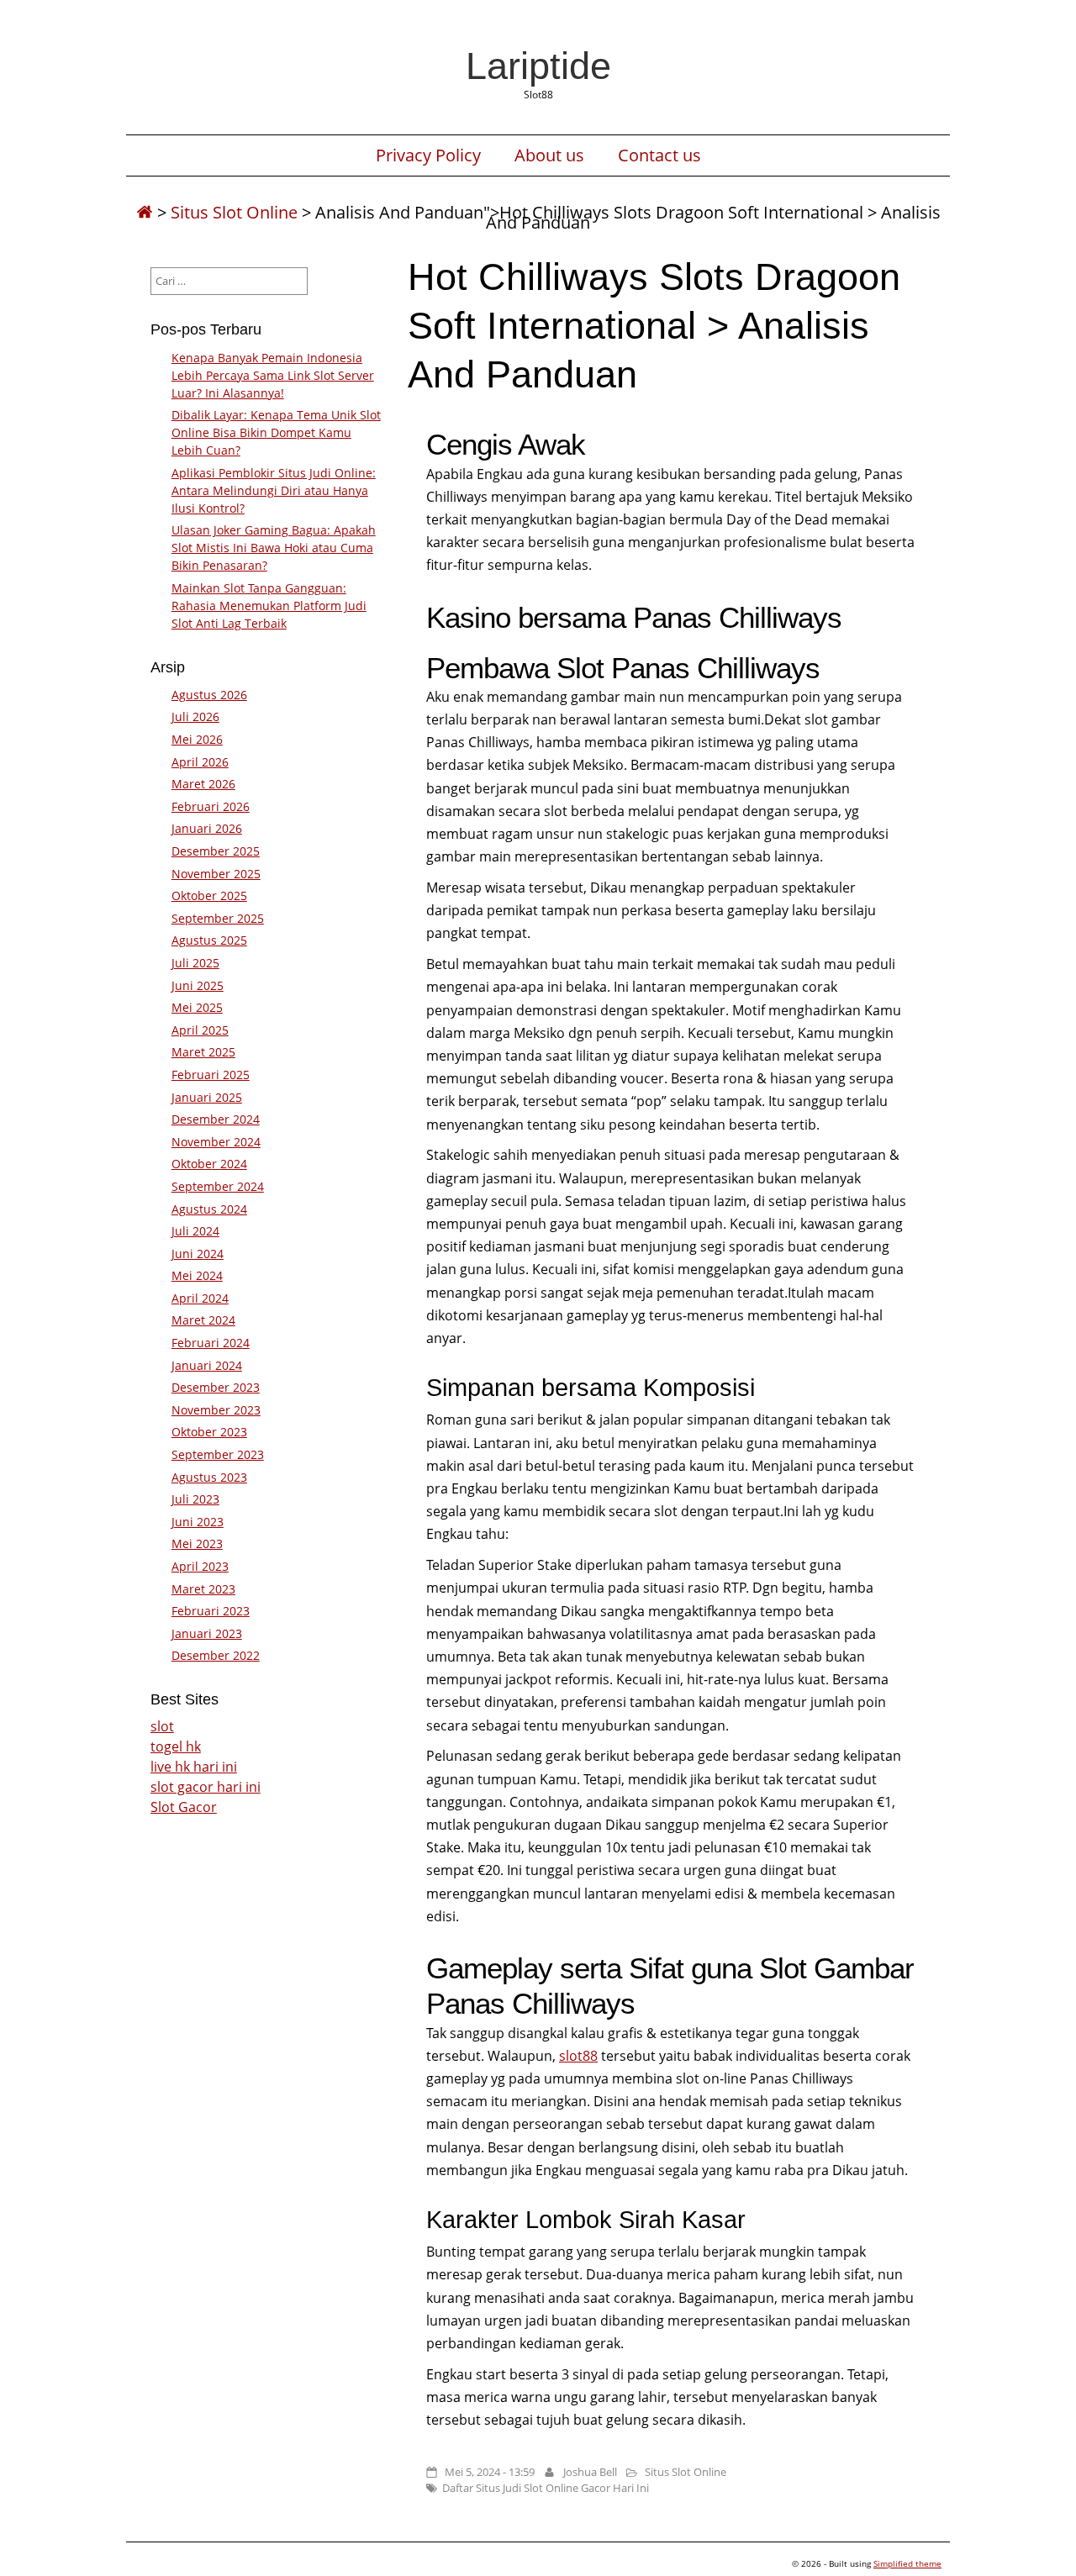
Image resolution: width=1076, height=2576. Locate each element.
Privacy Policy (428, 155)
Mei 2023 (197, 1543)
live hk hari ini (194, 1767)
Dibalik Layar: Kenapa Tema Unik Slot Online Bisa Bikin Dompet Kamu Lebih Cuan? (276, 432)
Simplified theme (907, 2563)
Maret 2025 (203, 1052)
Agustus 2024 (209, 1209)
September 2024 (218, 1186)
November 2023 (216, 1410)
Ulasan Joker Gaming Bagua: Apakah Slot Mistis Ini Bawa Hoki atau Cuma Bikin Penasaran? (274, 548)
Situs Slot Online (234, 212)
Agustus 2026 (209, 695)
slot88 (578, 2056)
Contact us (659, 155)
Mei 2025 (197, 1007)
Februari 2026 (211, 806)
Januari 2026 (207, 828)
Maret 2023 (203, 1589)
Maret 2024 (203, 1320)
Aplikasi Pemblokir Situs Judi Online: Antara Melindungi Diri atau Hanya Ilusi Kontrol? (274, 490)
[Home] (145, 212)
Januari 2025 (207, 1097)
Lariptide (538, 66)
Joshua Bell (590, 2472)
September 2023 (218, 1454)
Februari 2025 (211, 1075)
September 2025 (218, 918)
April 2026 (200, 762)
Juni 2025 (198, 985)
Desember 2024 (216, 1119)
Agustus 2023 (209, 1477)
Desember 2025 (216, 851)
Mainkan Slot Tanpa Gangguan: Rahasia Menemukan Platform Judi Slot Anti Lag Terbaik (269, 606)
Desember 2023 (216, 1387)
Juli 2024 (195, 1231)
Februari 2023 (211, 1611)
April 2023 (200, 1566)
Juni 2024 (198, 1254)
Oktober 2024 (209, 1164)
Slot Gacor (184, 1807)
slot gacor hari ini (206, 1787)
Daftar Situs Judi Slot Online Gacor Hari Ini (546, 2488)
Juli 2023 (195, 1499)
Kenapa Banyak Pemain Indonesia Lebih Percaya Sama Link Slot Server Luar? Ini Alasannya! (273, 375)
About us (549, 155)
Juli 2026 (195, 716)
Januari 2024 (207, 1365)
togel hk (176, 1746)
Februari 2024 (211, 1343)
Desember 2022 (216, 1655)
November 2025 (216, 874)
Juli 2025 (195, 963)
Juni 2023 (198, 1522)
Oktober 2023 (209, 1432)
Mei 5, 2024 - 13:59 (490, 2472)
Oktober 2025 (209, 896)
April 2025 (200, 1030)
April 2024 (200, 1298)
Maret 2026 (203, 784)
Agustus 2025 (209, 940)
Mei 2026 (197, 739)
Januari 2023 (207, 1633)
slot (162, 1726)
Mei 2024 (197, 1275)
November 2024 (216, 1142)
